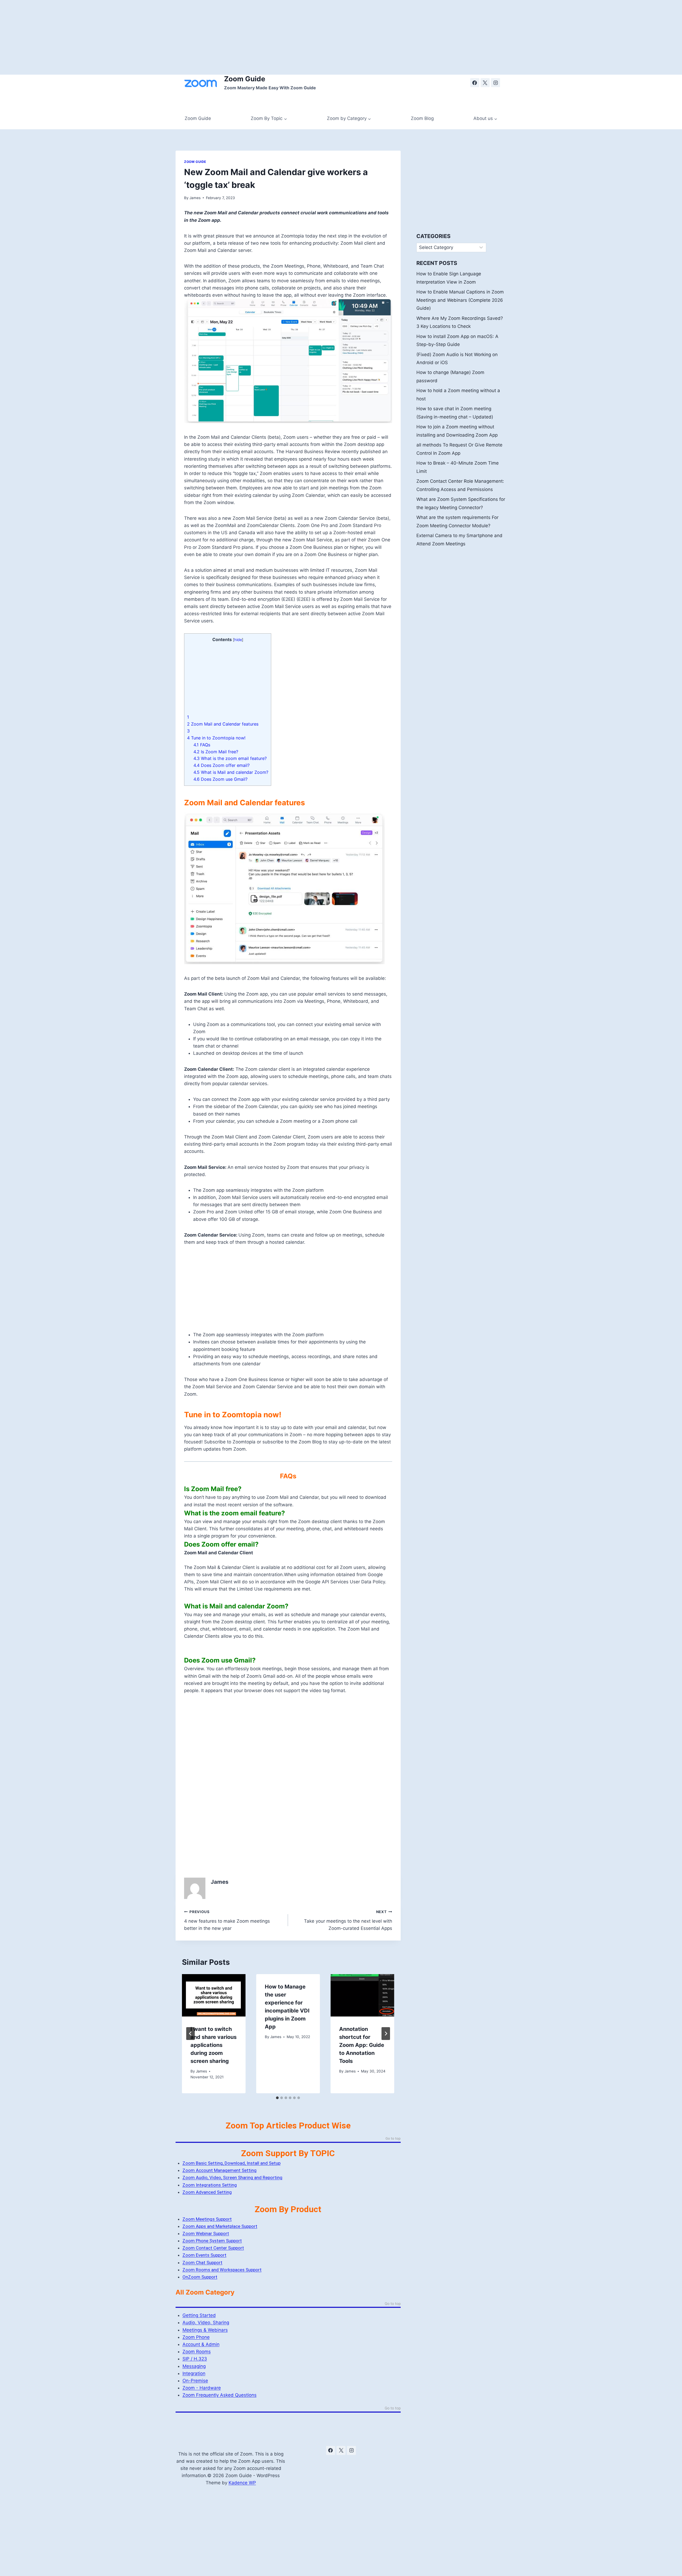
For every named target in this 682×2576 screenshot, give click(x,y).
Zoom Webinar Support (206, 2233)
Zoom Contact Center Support (213, 2248)
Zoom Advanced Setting (207, 2192)
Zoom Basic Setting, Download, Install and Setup (232, 2163)
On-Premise (195, 2381)
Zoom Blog (422, 118)
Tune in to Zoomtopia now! (216, 738)
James (195, 198)
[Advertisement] (160, 37)
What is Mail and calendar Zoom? (231, 772)
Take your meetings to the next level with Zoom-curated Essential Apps (348, 1920)
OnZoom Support (200, 2277)
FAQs (202, 745)
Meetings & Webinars (205, 2330)
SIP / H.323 (195, 2359)
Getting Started (199, 2315)
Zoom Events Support (204, 2255)
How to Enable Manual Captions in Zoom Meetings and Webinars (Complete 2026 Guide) (460, 300)
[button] (288, 1489)
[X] (485, 83)
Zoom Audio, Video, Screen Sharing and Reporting (232, 2177)
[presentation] (214, 1995)
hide (238, 640)
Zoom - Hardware (202, 2388)
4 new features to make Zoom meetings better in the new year (227, 1920)
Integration (194, 2373)
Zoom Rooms (197, 2352)
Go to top (393, 2139)
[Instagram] (496, 83)
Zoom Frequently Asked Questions (220, 2395)
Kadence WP (242, 2483)
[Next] (386, 2034)
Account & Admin (201, 2344)
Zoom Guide (198, 118)
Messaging (194, 2366)
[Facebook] (475, 83)
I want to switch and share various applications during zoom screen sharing (214, 2045)
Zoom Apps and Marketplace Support (220, 2226)
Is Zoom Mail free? (216, 752)
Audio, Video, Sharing (206, 2323)
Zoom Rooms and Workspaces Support (222, 2270)
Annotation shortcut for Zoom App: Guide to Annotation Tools (362, 2045)
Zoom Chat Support (202, 2263)
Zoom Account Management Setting (220, 2170)
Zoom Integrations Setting (210, 2185)
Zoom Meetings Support (207, 2219)
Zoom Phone (196, 2337)
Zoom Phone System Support (212, 2241)
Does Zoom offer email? (222, 765)
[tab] (277, 2098)
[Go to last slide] (190, 2034)
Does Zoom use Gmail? (220, 779)
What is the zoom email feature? (230, 758)
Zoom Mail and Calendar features (223, 724)
